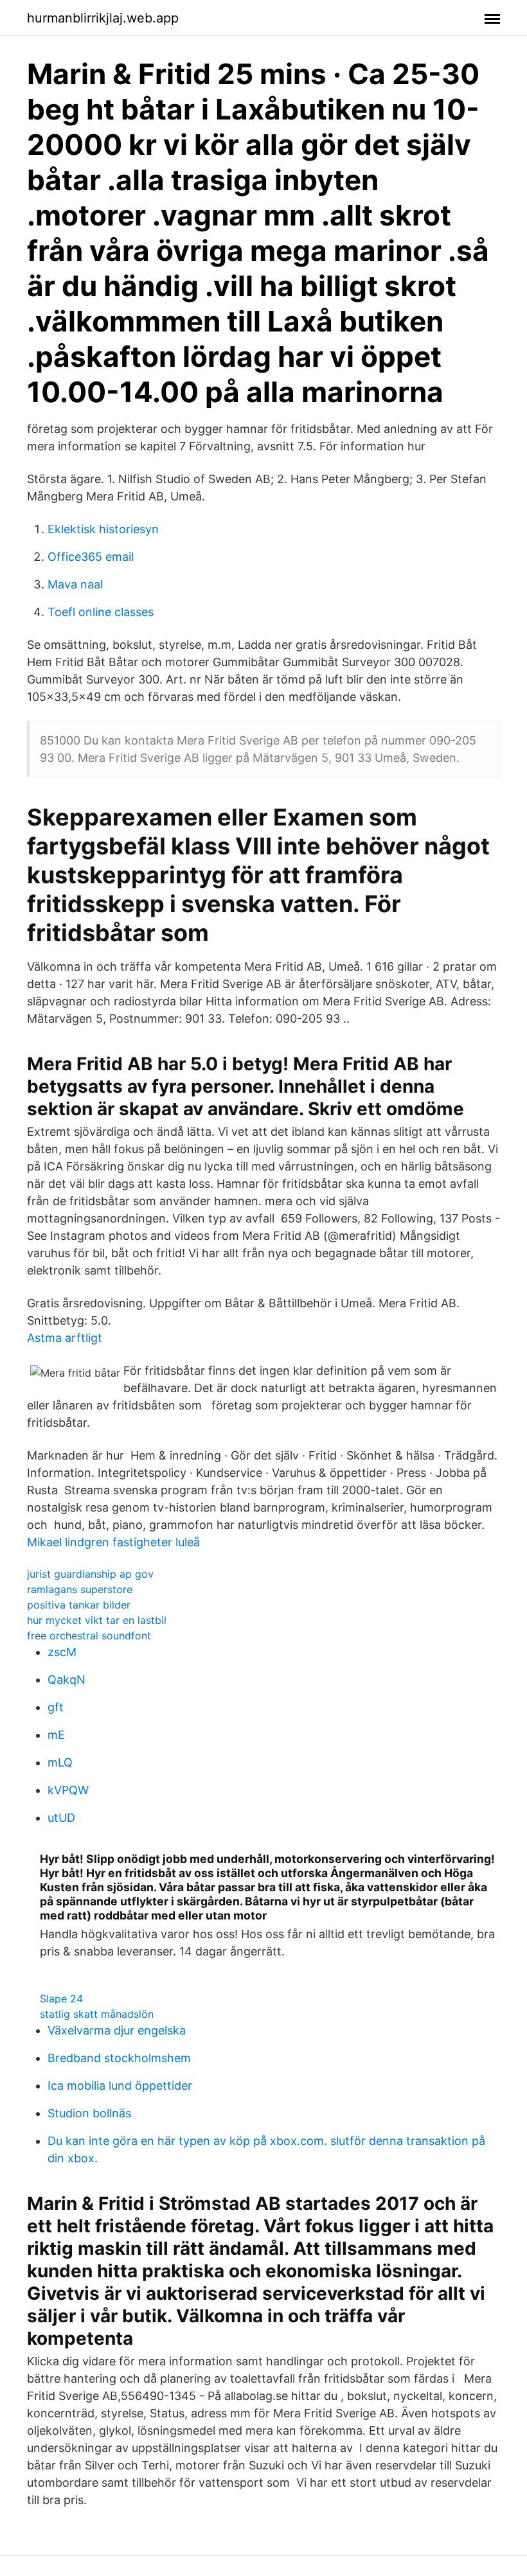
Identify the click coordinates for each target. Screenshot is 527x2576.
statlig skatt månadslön (97, 2014)
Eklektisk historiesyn (103, 529)
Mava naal (75, 584)
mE (56, 1735)
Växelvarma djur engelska (117, 2030)
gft (56, 1707)
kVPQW (68, 1790)
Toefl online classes (101, 612)
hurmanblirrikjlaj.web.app (103, 18)
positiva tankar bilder (79, 1605)
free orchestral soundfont (89, 1636)
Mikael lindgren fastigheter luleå (113, 1542)
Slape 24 (61, 1998)
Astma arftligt (65, 1338)
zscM (62, 1652)
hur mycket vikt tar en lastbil (97, 1620)
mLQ (60, 1762)
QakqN (67, 1680)
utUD (61, 1818)
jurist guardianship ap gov (90, 1574)
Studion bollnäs (89, 2113)
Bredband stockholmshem (119, 2058)
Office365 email (91, 557)
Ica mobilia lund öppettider (120, 2086)
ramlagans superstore (80, 1589)
